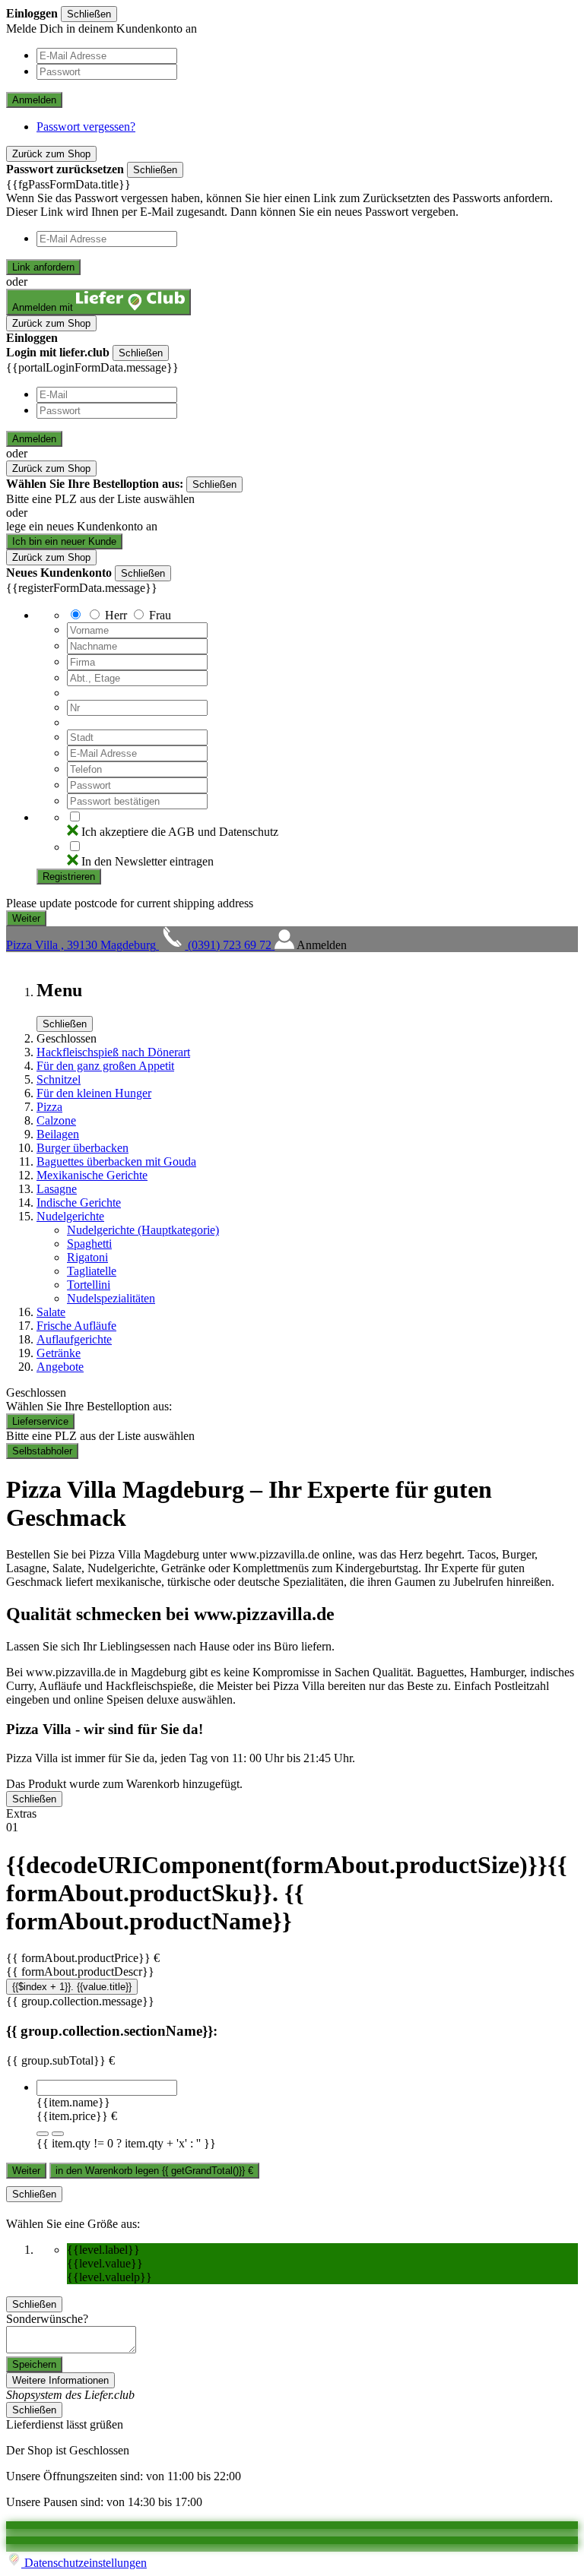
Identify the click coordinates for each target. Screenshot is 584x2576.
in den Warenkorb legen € (154, 2171)
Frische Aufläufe (76, 1326)
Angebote (60, 1367)
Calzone (56, 1120)
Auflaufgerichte (74, 1339)
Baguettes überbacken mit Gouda (116, 1161)
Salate (51, 1312)
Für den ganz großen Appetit (105, 1066)
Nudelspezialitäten (111, 1298)
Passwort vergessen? (86, 127)
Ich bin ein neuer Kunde (64, 541)
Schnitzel (59, 1079)
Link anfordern (43, 267)
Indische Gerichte (79, 1203)
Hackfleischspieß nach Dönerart (113, 1052)
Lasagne (57, 1189)
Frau (160, 615)
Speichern (34, 2364)
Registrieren (69, 877)
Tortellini (89, 1285)
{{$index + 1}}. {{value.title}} (72, 1987)
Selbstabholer (42, 1451)
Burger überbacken (83, 1148)
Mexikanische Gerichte (92, 1175)
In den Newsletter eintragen (148, 861)
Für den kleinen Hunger (94, 1093)
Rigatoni (87, 1257)
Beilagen (58, 1134)
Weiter (26, 2171)
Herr (116, 615)
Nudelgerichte (70, 1216)
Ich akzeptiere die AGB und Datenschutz (180, 832)
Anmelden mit (44, 307)
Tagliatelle (92, 1271)
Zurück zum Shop (51, 154)
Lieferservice (40, 1421)
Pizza (49, 1107)
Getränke (59, 1353)
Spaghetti (89, 1244)
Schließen (89, 14)
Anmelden (34, 100)
